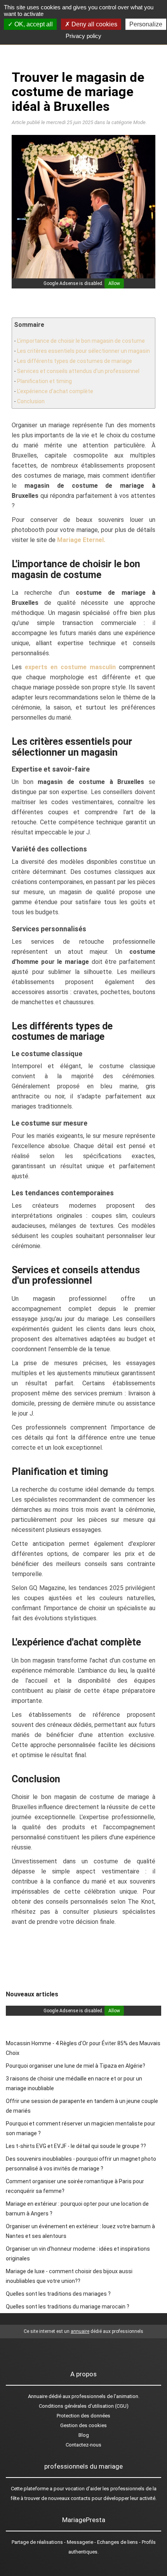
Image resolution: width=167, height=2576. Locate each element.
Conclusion (31, 401)
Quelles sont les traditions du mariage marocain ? (68, 2307)
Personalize (146, 24)
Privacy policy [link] (83, 36)
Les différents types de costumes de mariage (75, 361)
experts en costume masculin (70, 667)
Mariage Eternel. (81, 540)
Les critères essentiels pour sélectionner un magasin (83, 351)
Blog (84, 2435)
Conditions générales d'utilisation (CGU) (84, 2406)
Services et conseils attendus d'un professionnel (78, 371)
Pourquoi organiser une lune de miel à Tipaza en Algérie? (76, 2066)
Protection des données (83, 2416)
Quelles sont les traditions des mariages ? (58, 2294)
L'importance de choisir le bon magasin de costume (81, 341)
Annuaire (38, 2396)
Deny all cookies (94, 24)
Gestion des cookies (83, 2425)
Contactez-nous (83, 2445)
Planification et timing (44, 381)
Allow (114, 283)
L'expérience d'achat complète (55, 391)
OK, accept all (33, 24)
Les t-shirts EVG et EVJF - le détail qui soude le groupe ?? (76, 2146)
